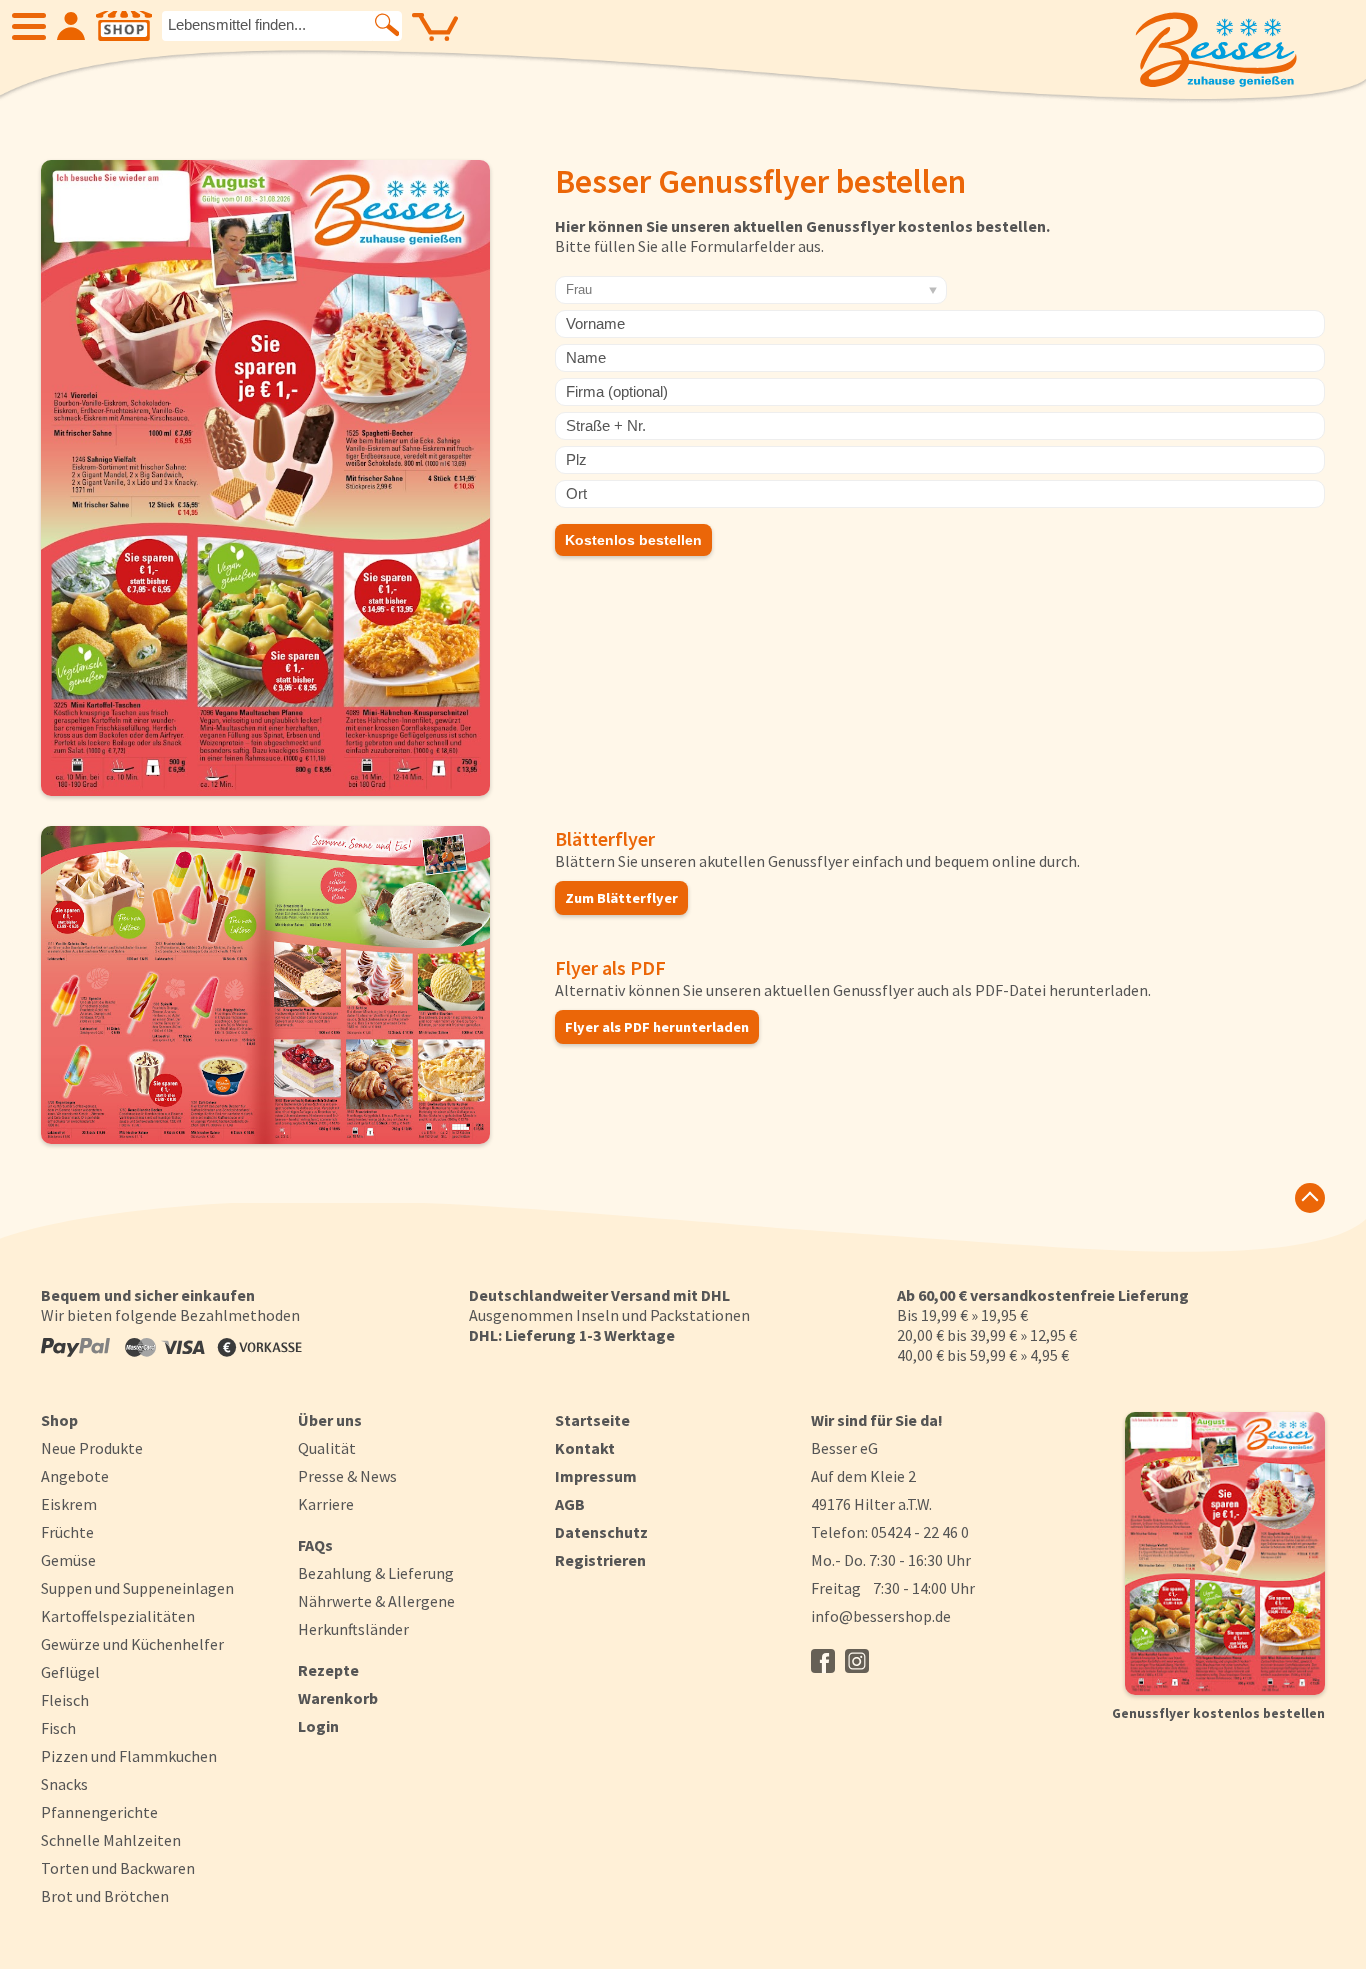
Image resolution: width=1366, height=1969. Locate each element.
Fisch (58, 1728)
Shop (59, 1420)
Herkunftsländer (353, 1629)
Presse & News (347, 1476)
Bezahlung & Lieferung (376, 1573)
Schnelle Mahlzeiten (111, 1840)
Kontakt (585, 1448)
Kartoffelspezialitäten (118, 1616)
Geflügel (70, 1672)
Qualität (327, 1448)
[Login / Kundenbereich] (71, 26)
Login (318, 1726)
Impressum (596, 1476)
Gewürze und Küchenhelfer (132, 1644)
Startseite (592, 1420)
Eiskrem (69, 1504)
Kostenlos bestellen (633, 540)
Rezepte (328, 1670)
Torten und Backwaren (118, 1868)
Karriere (326, 1504)
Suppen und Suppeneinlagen (137, 1588)
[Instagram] (857, 1661)
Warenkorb (338, 1698)
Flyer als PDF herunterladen (657, 1027)
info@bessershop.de (881, 1616)
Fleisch (65, 1700)
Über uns (330, 1420)
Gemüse (68, 1560)
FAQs (315, 1545)
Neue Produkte (92, 1448)
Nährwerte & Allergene (376, 1601)
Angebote (75, 1476)
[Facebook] (823, 1661)
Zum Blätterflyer (621, 898)
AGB (570, 1504)
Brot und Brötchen (105, 1896)
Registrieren (600, 1560)
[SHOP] (124, 26)
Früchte (67, 1532)
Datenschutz (601, 1532)
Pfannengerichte (99, 1812)
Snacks (64, 1784)
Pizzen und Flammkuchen (129, 1756)
